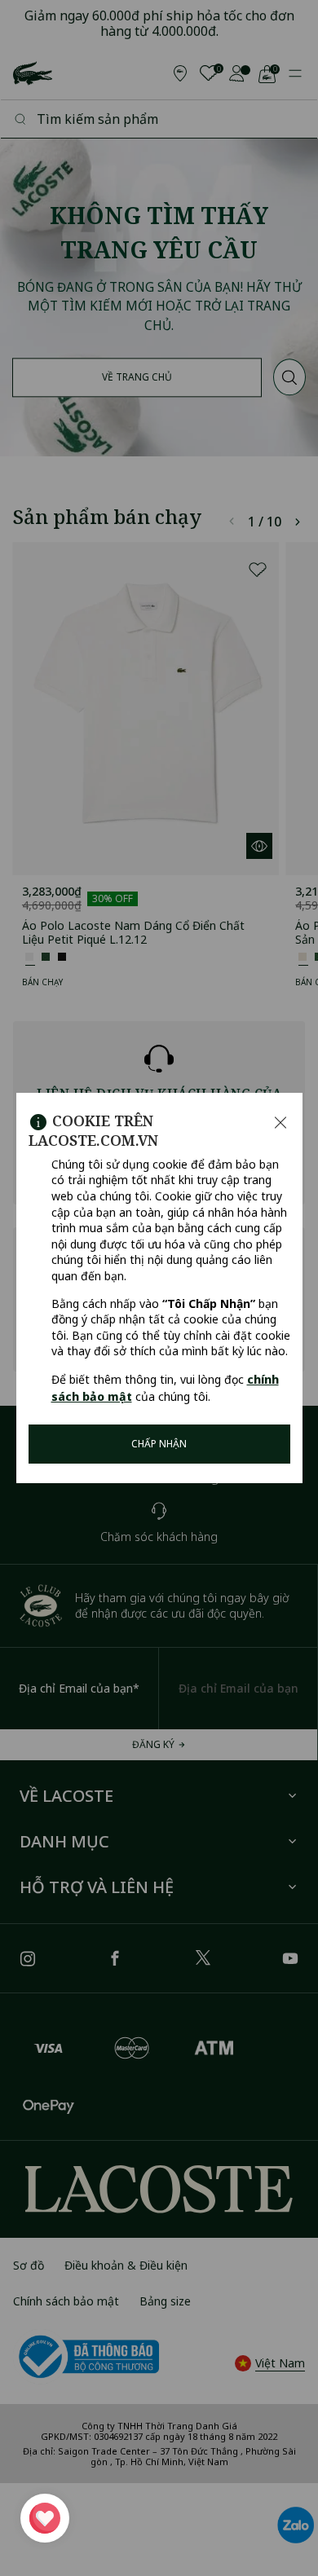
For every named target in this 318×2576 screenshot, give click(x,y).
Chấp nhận (159, 1444)
